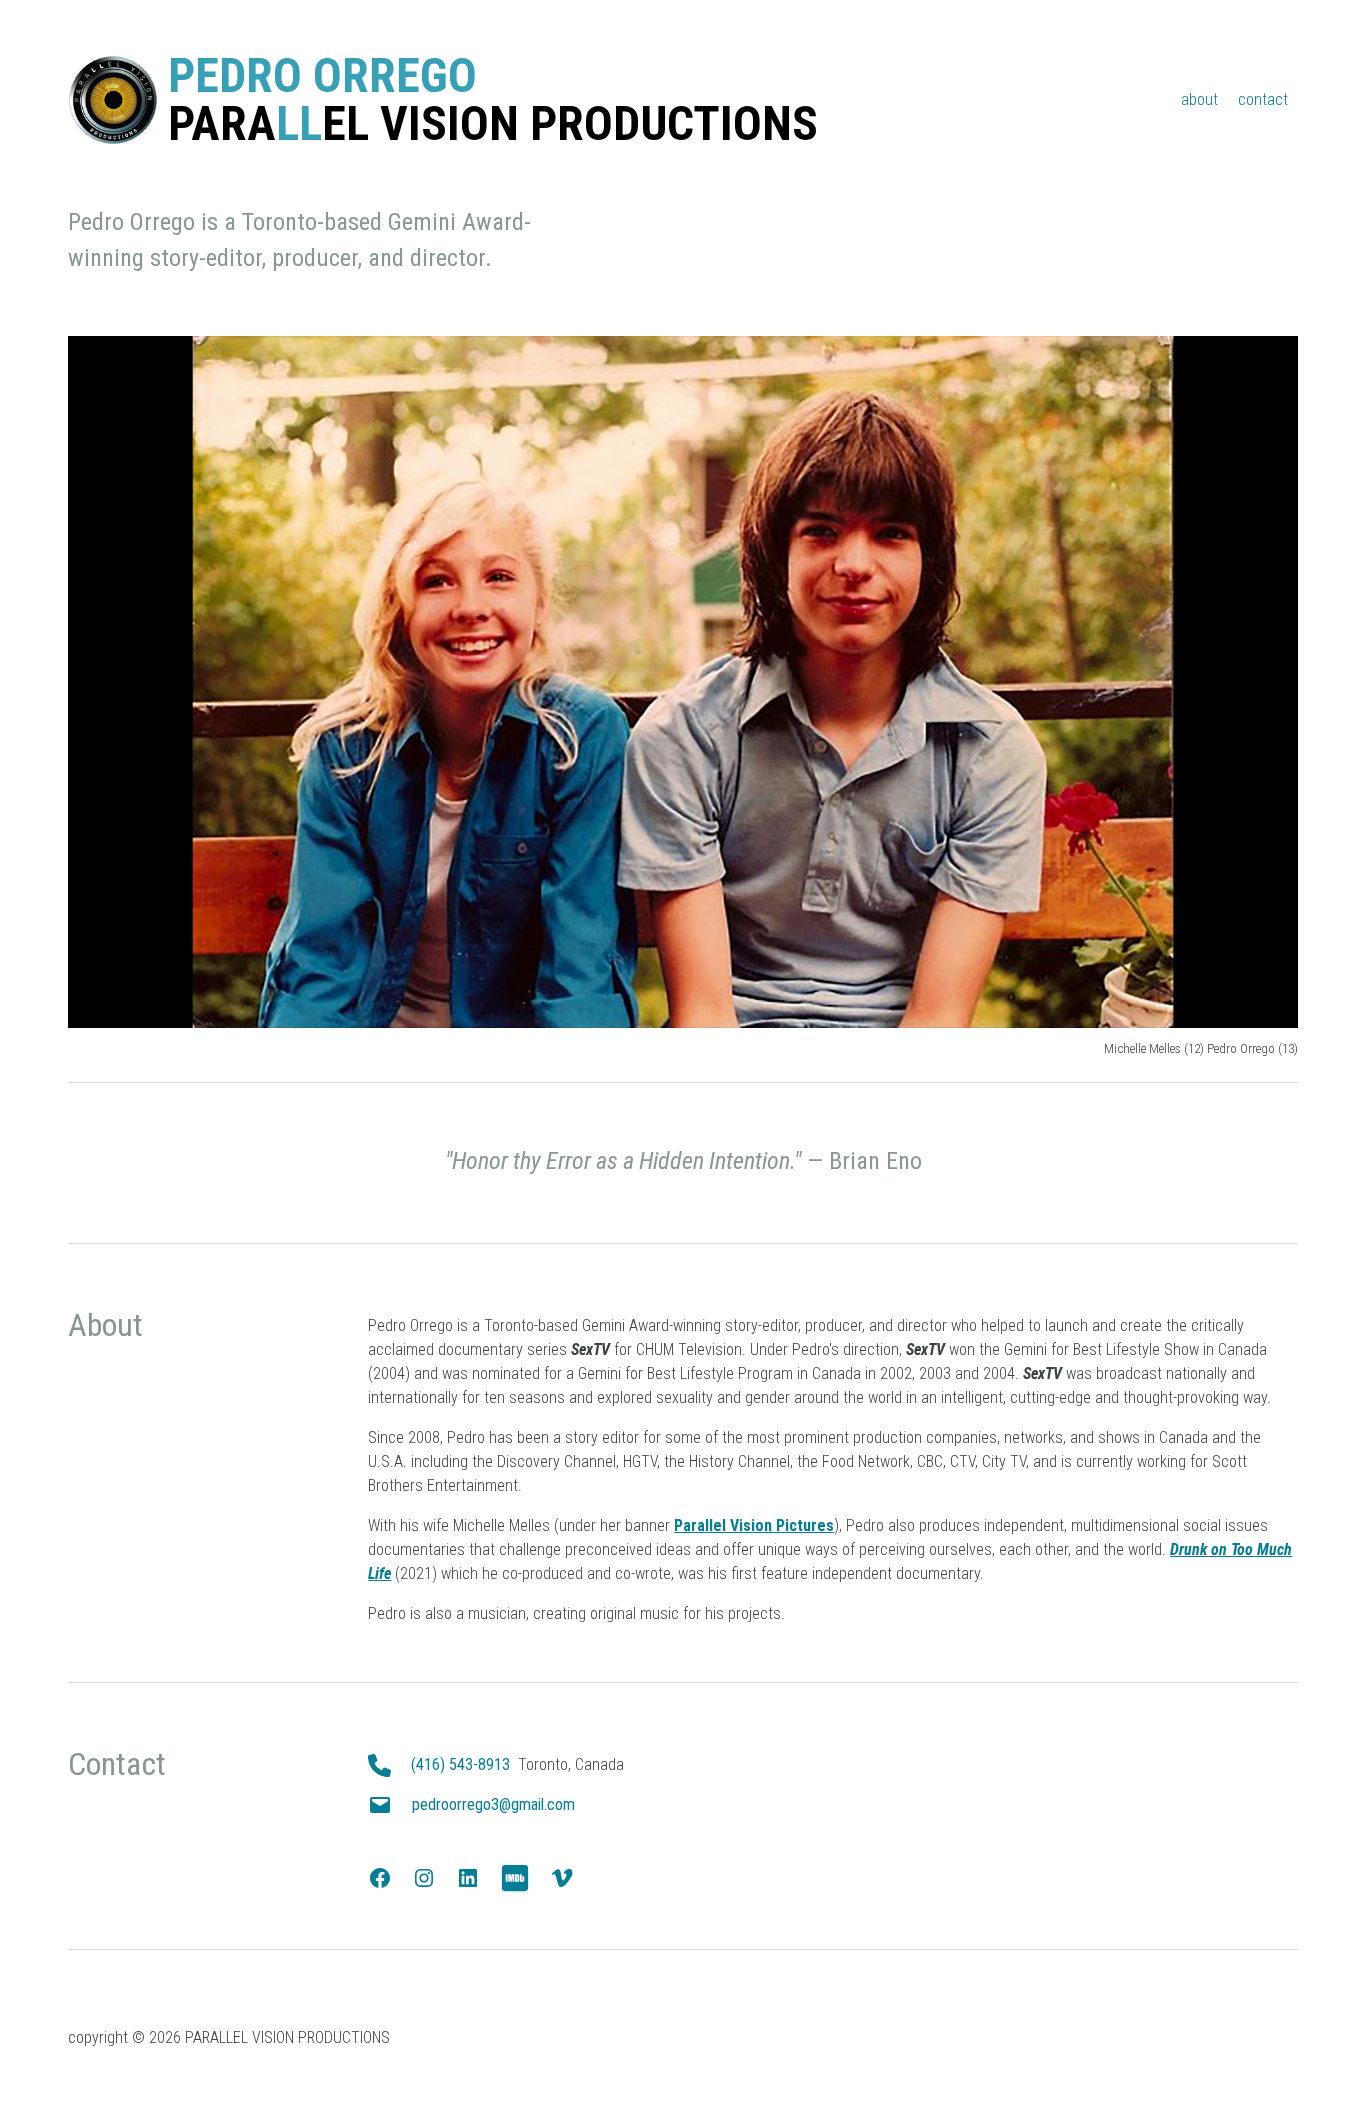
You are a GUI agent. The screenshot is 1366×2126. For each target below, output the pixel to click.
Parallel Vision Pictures (754, 1525)
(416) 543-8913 (460, 1764)
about (1199, 99)
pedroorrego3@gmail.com (493, 1804)
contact (1263, 99)
